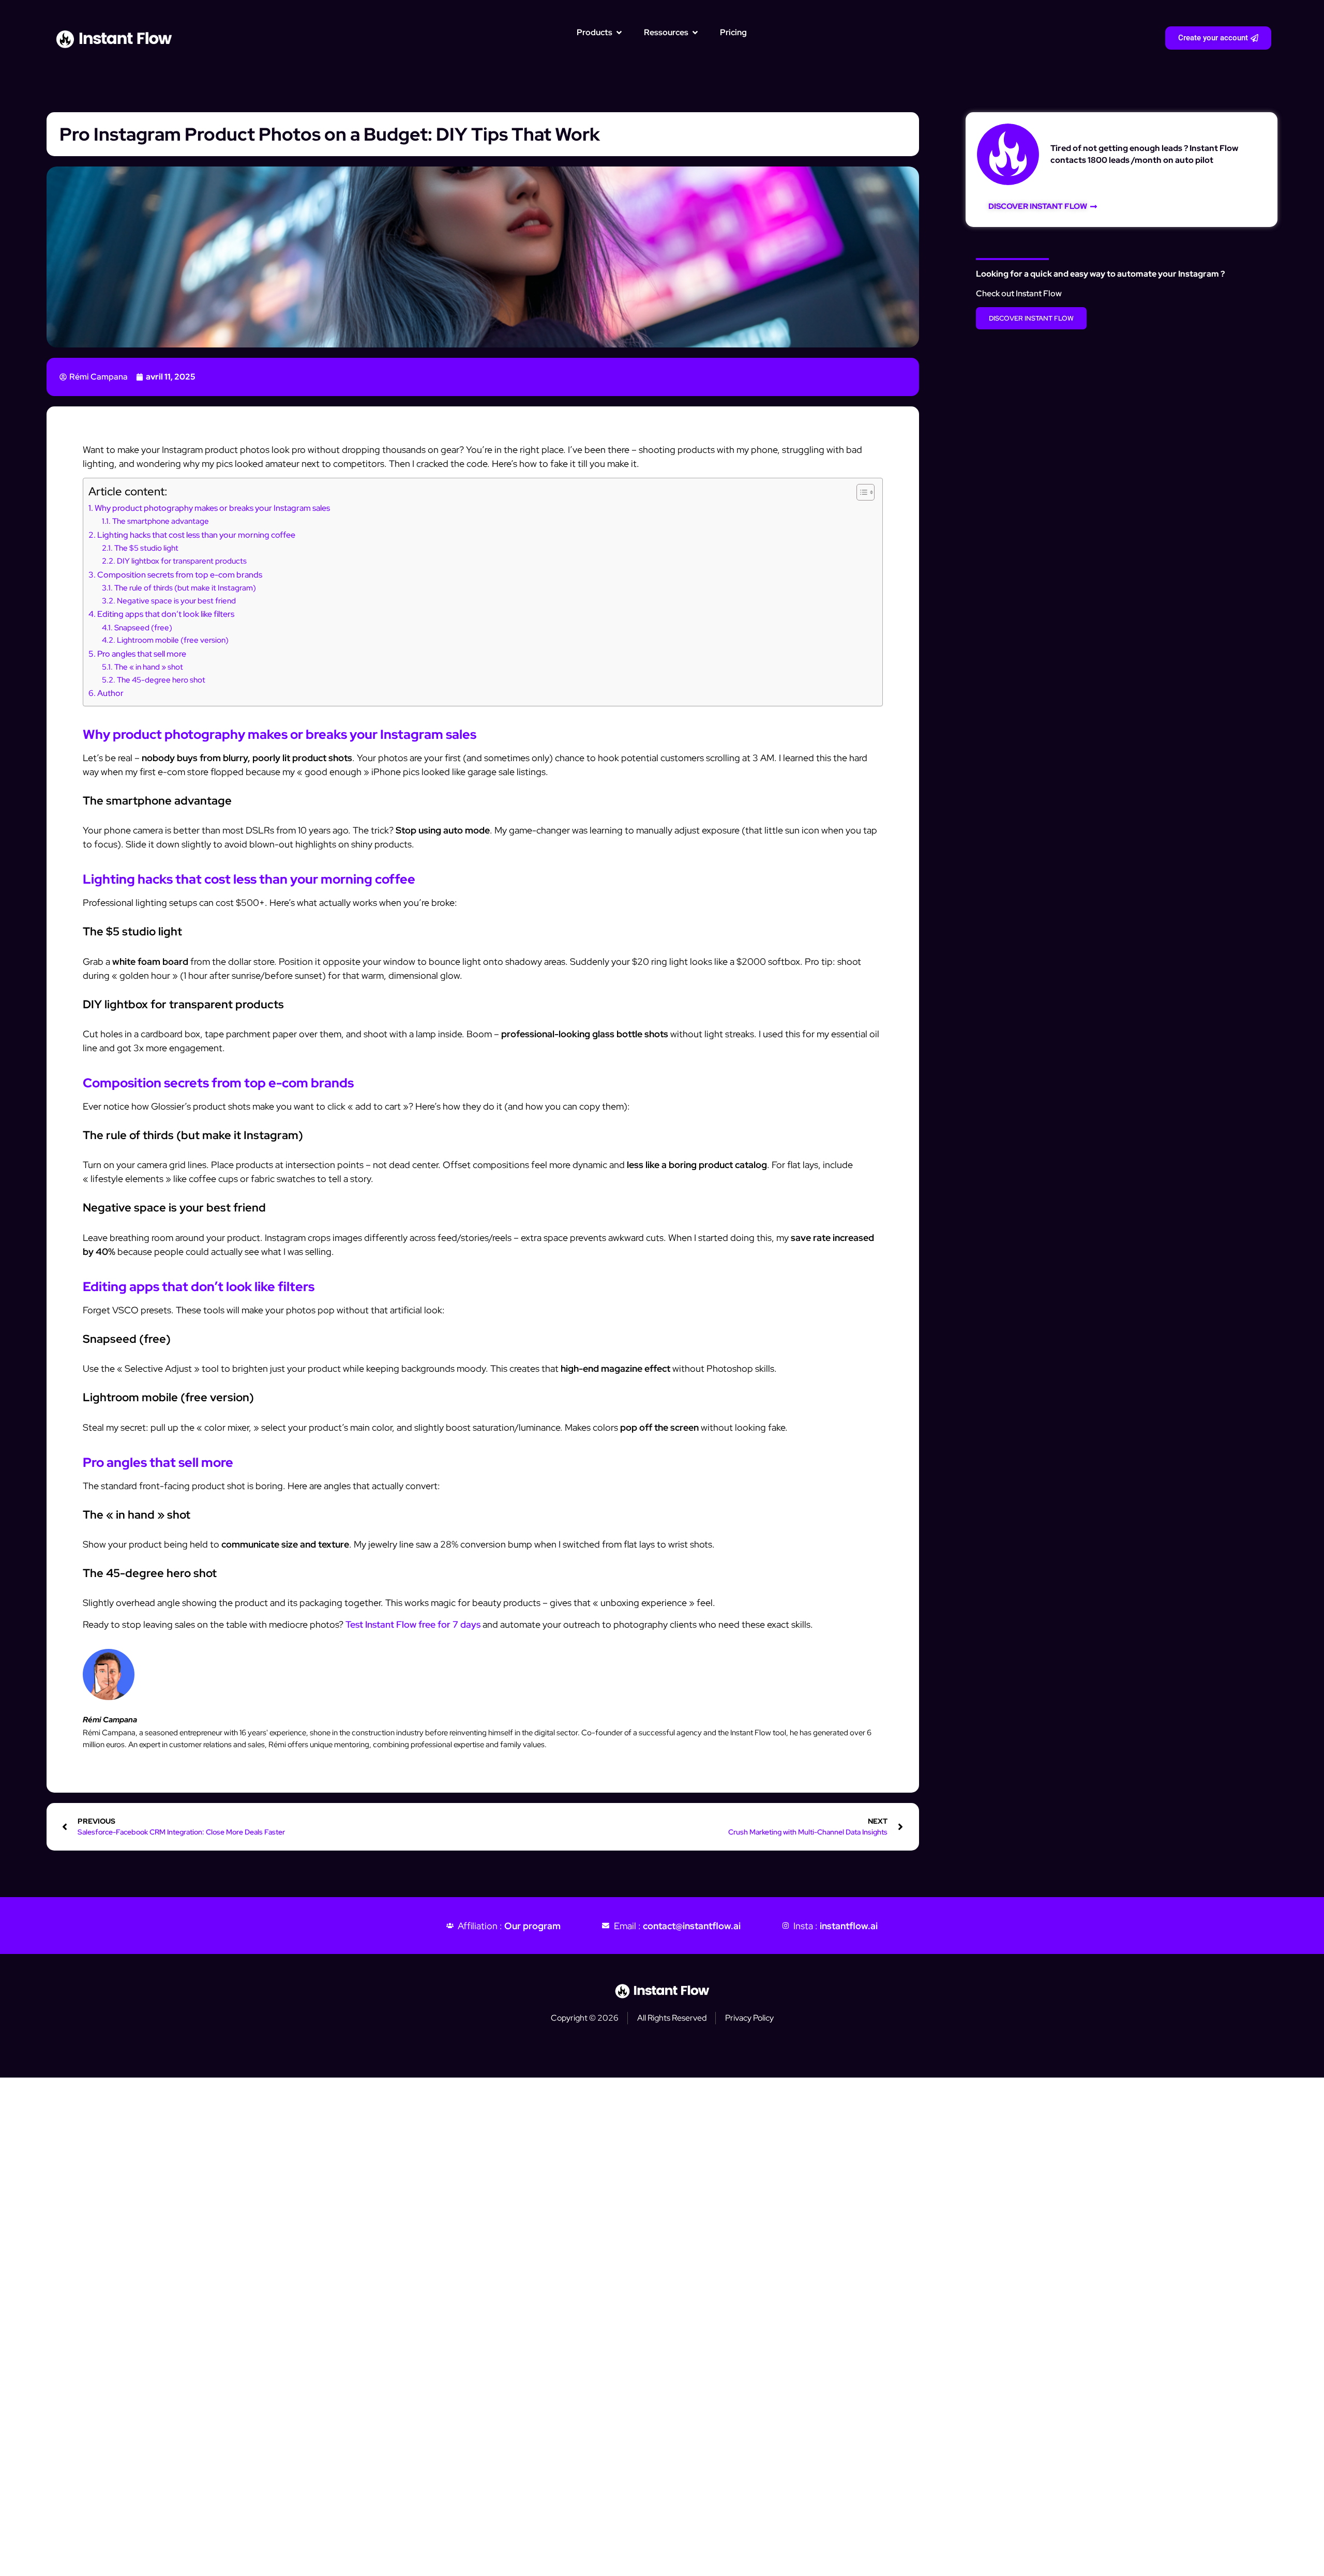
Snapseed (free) (143, 627)
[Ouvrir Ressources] (695, 33)
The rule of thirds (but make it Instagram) (185, 588)
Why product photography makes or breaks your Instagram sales (212, 508)
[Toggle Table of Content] (860, 492)
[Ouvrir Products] (619, 33)
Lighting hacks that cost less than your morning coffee (196, 535)
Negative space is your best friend (176, 601)
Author (110, 693)
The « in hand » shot (149, 667)
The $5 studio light (146, 548)
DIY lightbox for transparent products (182, 561)
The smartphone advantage (161, 521)
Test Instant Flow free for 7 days (413, 1624)
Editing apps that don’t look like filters (166, 614)
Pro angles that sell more (142, 654)
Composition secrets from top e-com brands (180, 574)
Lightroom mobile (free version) (173, 640)
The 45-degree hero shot (161, 680)
